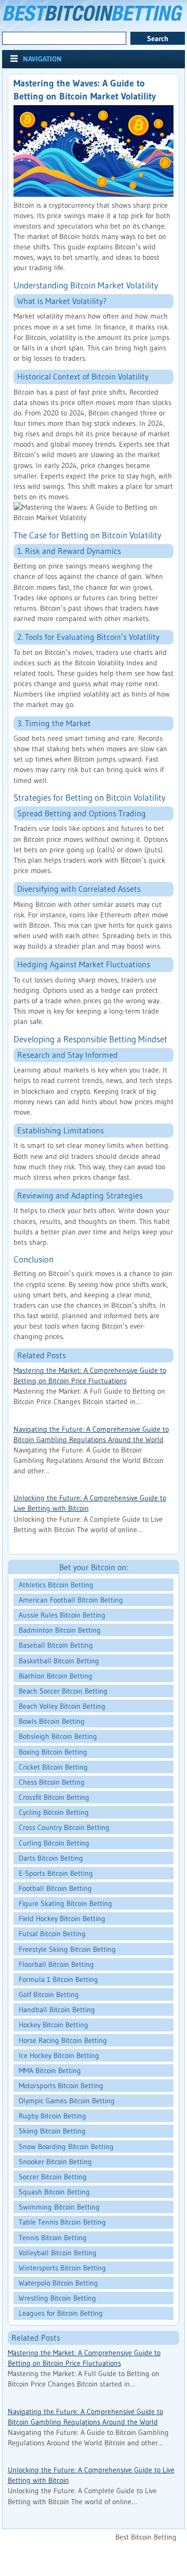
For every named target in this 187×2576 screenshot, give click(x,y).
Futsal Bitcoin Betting (52, 1934)
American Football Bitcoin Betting (71, 1600)
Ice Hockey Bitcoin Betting (59, 2055)
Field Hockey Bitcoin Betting (62, 1918)
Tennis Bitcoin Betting (53, 2238)
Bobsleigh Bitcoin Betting (58, 1736)
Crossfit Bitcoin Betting (54, 1797)
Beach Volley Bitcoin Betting (62, 1706)
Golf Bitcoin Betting (49, 1994)
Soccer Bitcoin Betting (53, 2177)
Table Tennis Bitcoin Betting (62, 2222)
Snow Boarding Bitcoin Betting (66, 2146)
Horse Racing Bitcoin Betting (63, 2040)
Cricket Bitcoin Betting (53, 1767)
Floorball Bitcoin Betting (56, 1964)
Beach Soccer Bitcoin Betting (63, 1691)
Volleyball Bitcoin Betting (58, 2253)
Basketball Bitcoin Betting (59, 1661)
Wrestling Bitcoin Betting (57, 2298)
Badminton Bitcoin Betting (60, 1630)
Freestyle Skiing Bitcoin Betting (67, 1949)
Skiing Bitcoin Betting (52, 2131)
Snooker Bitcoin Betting (55, 2162)
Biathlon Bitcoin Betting (56, 1676)
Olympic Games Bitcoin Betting (67, 2101)
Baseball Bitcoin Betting (56, 1645)
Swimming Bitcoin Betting (59, 2207)
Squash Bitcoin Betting (54, 2192)
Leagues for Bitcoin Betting (61, 2313)
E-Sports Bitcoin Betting (56, 1873)
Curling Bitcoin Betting (54, 1843)
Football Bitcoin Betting (55, 1888)
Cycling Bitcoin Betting (54, 1812)
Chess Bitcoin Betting (52, 1782)
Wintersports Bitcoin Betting (62, 2268)
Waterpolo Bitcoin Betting (58, 2283)
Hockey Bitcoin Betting (54, 2025)
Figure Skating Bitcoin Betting (65, 1903)
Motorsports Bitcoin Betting (61, 2086)
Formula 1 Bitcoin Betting (58, 1979)
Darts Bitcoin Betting (51, 1858)
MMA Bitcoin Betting (50, 2070)
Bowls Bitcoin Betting (52, 1721)
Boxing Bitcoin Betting (53, 1752)
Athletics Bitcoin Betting (56, 1585)
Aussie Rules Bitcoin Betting (62, 1615)
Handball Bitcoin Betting (57, 2010)
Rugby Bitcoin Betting (52, 2116)
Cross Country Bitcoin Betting (64, 1827)
